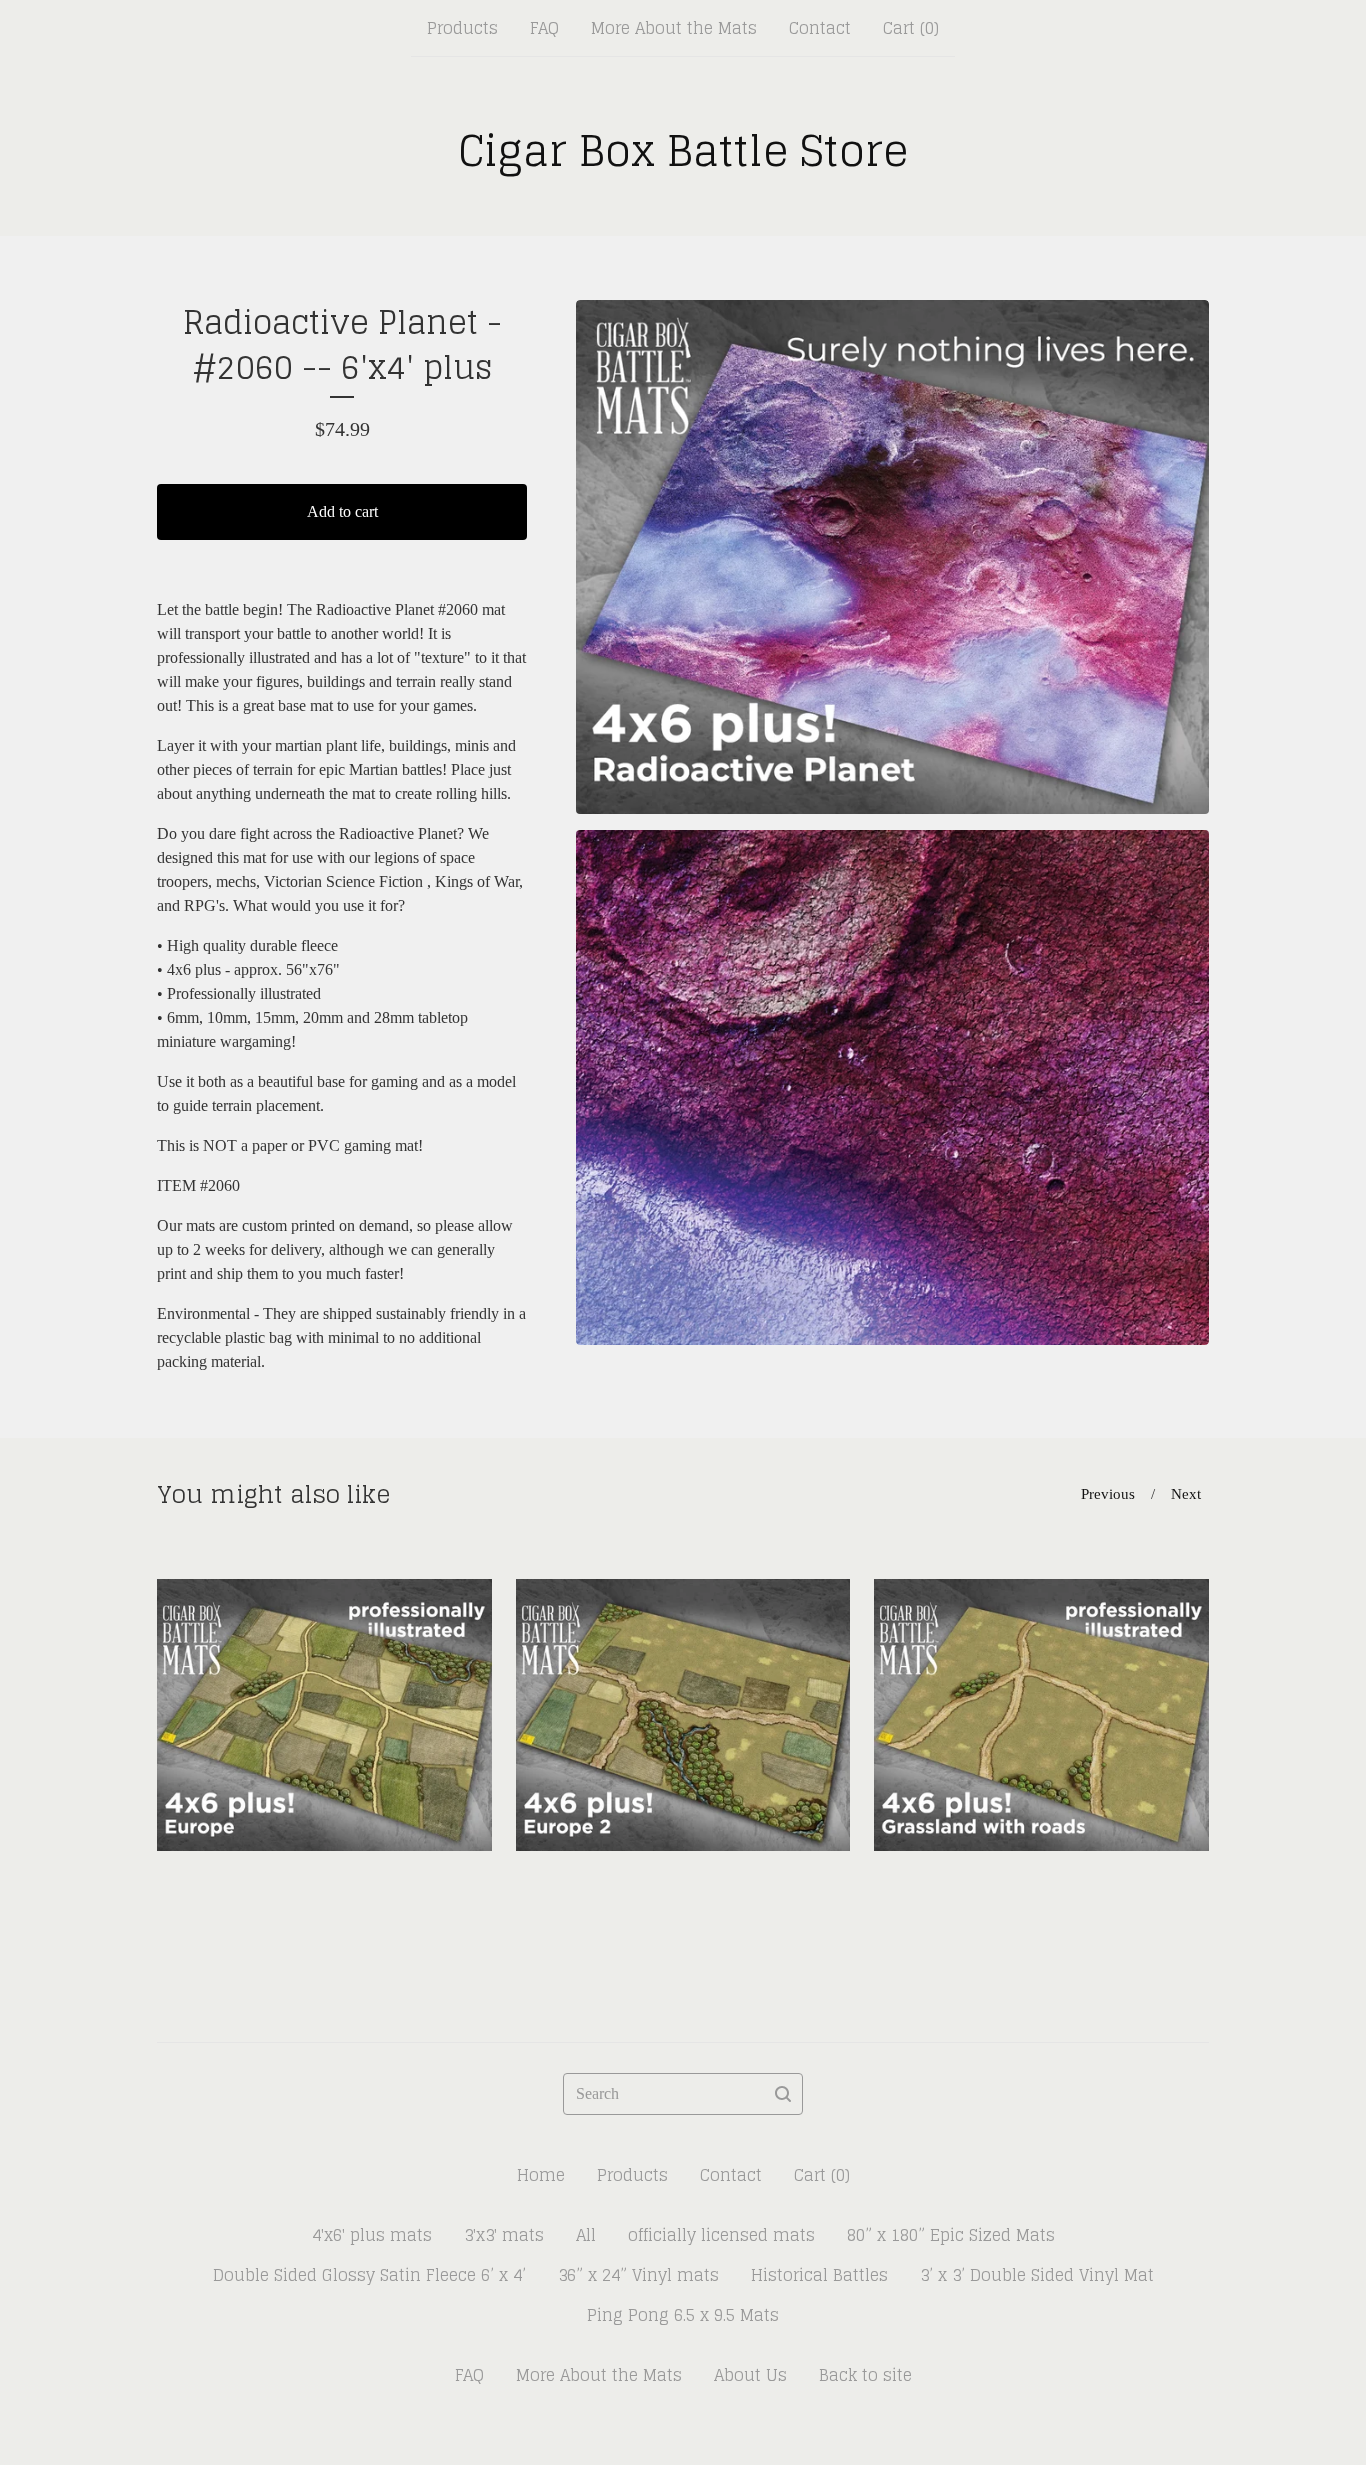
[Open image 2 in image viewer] (892, 1087)
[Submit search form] (783, 2094)
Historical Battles (819, 2275)
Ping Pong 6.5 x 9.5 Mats (683, 2315)
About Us (750, 2375)
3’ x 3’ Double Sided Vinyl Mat (1037, 2275)
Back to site (865, 2375)
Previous (1108, 1494)
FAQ (544, 28)
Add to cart (342, 511)
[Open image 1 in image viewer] (892, 557)
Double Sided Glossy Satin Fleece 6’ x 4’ (369, 2275)
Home (541, 2175)
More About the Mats (674, 28)
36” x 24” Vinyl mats (638, 2275)
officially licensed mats (721, 2235)
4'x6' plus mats (372, 2235)
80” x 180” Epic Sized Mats (951, 2235)
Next (1186, 1494)
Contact (820, 28)
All (586, 2235)
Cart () (911, 28)
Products (462, 28)
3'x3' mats (504, 2235)
